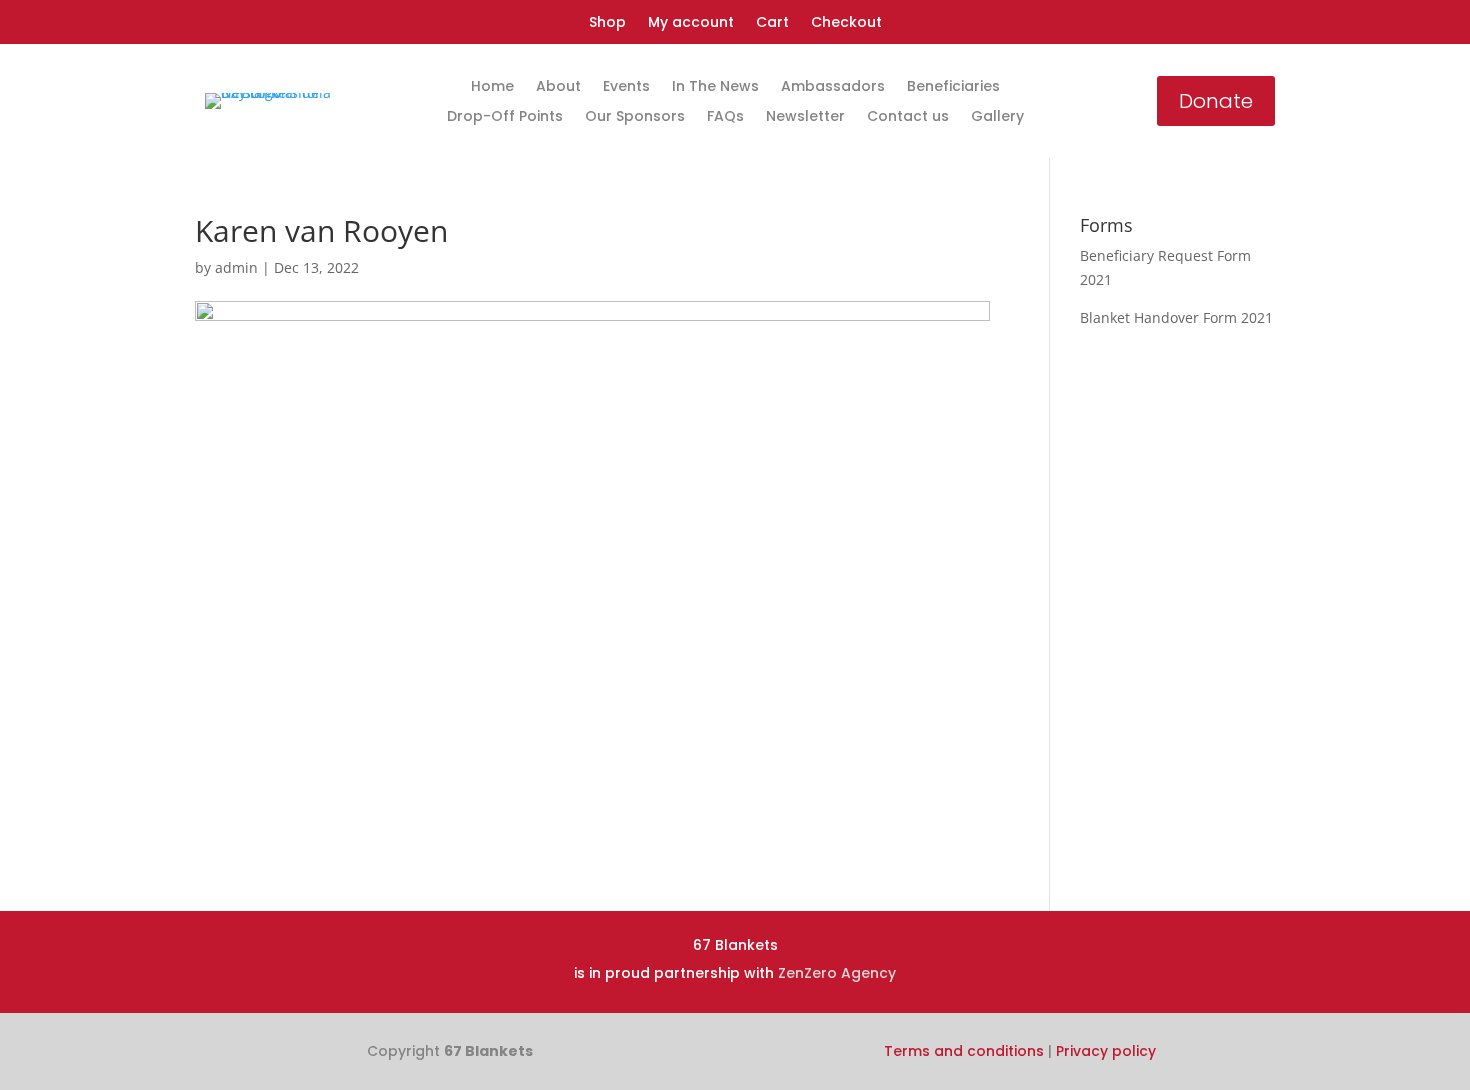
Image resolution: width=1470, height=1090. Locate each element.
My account (691, 23)
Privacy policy (1106, 1051)
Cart (772, 23)
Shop (607, 23)
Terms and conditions (964, 1051)
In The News (715, 87)
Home (492, 87)
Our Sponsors (635, 117)
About (558, 87)
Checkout (846, 23)
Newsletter (805, 117)
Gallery (997, 117)
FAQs (725, 117)
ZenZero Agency (837, 973)
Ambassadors (833, 87)
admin (236, 267)
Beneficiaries (953, 87)
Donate (1216, 101)
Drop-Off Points (505, 117)
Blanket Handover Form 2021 (1176, 317)
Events (626, 87)
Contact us (908, 117)
